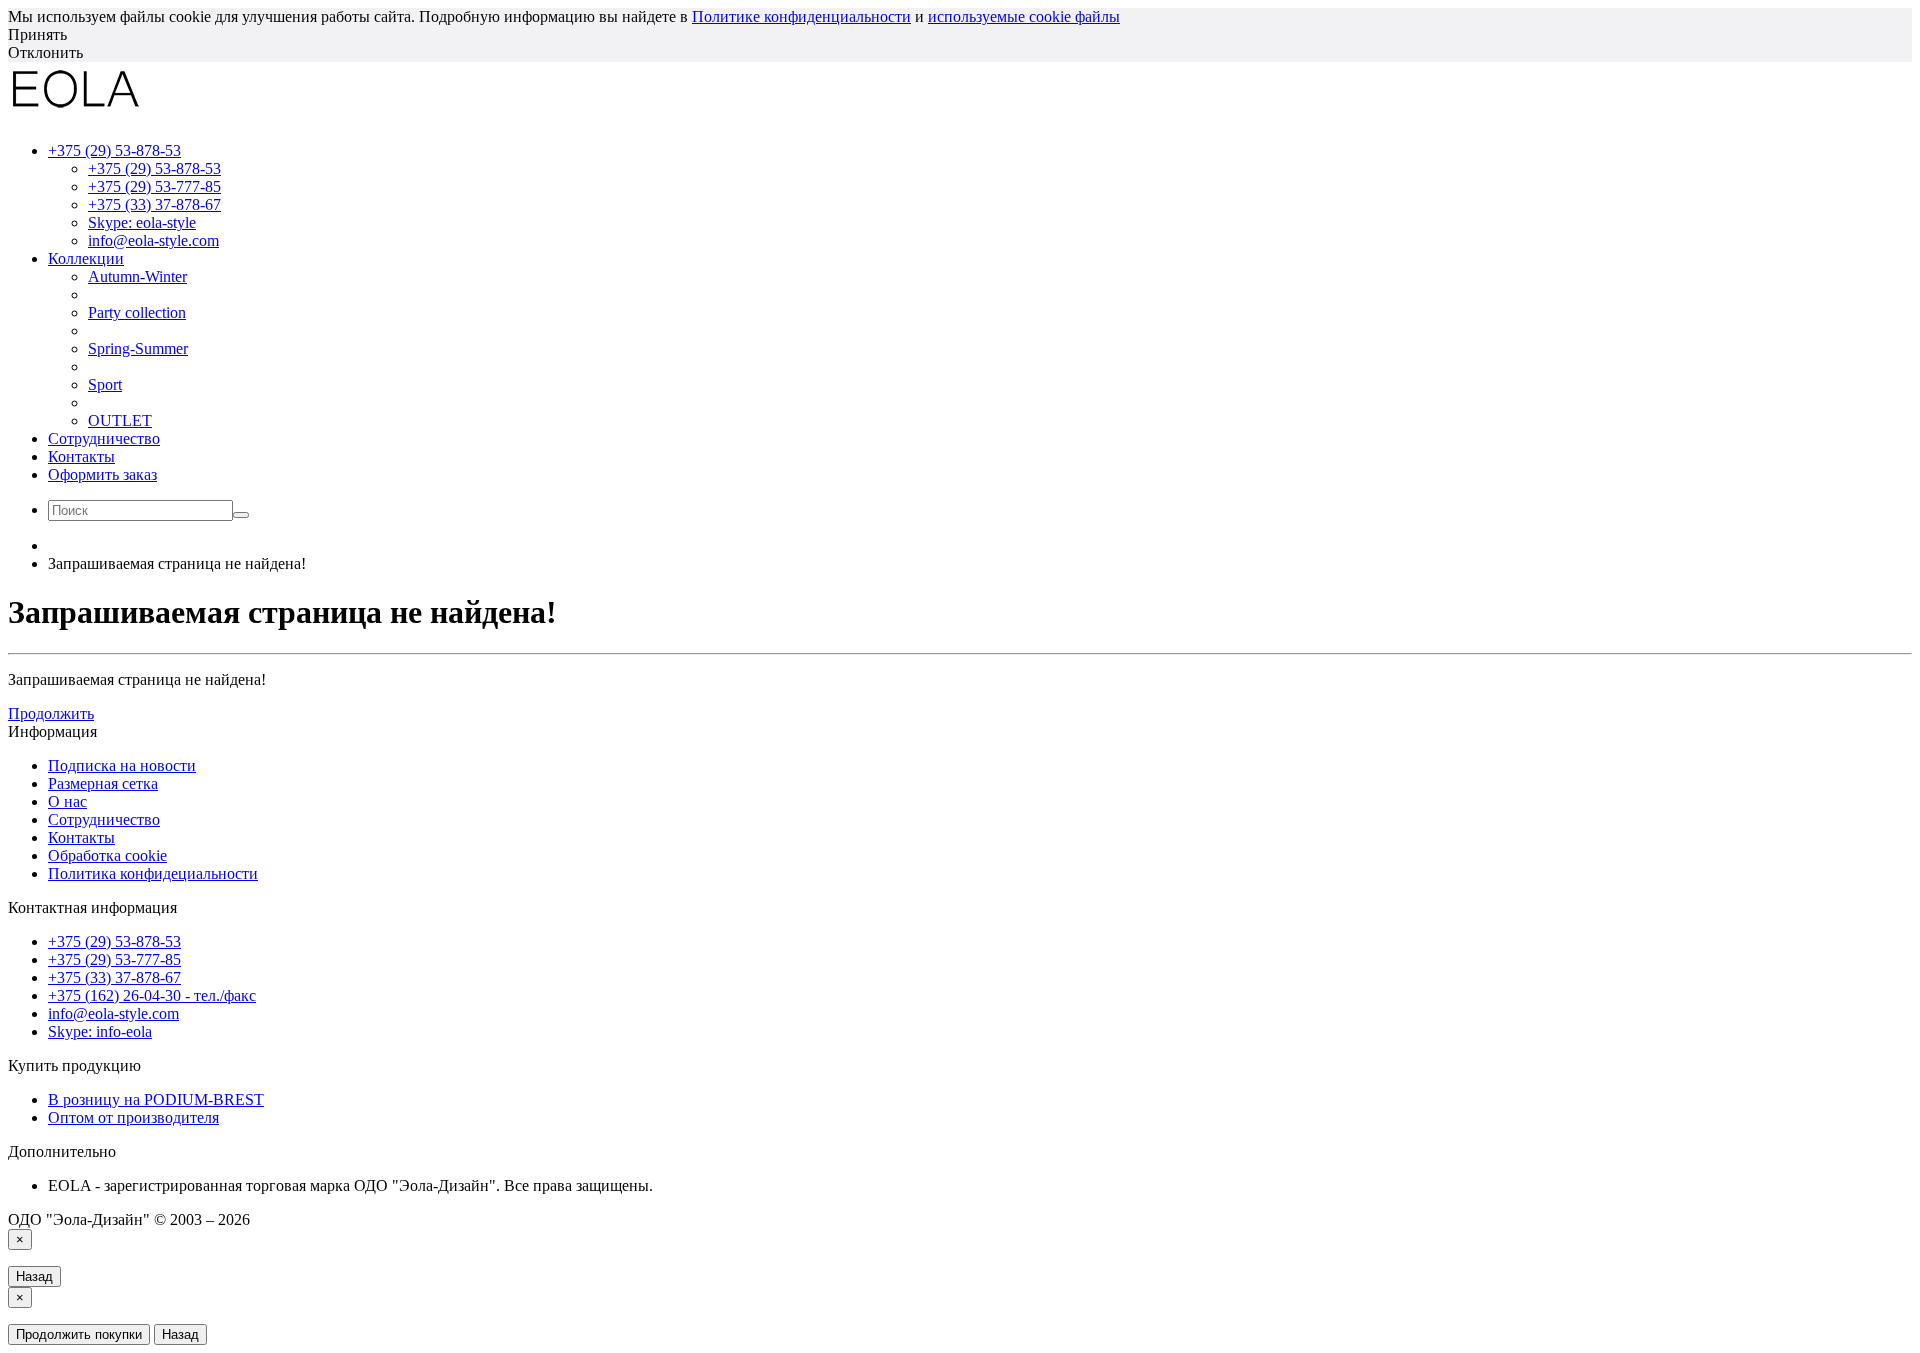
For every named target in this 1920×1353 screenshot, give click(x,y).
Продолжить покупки (79, 1334)
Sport (105, 384)
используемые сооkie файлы (1024, 16)
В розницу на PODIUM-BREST (156, 1099)
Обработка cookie (107, 855)
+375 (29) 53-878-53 (154, 168)
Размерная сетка (103, 783)
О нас (67, 801)
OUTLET (120, 420)
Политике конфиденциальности (801, 16)
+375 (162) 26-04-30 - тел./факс (152, 995)
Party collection (137, 312)
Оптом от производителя (133, 1117)
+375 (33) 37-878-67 (154, 204)
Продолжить (51, 713)
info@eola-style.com (153, 240)
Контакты (81, 456)
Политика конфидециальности (153, 873)
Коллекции (86, 258)
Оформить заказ (102, 474)
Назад (34, 1276)
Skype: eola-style (142, 222)
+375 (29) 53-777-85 (154, 186)
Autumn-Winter (137, 276)
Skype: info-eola (100, 1031)
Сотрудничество (104, 438)
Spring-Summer (138, 348)
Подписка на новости (122, 765)
